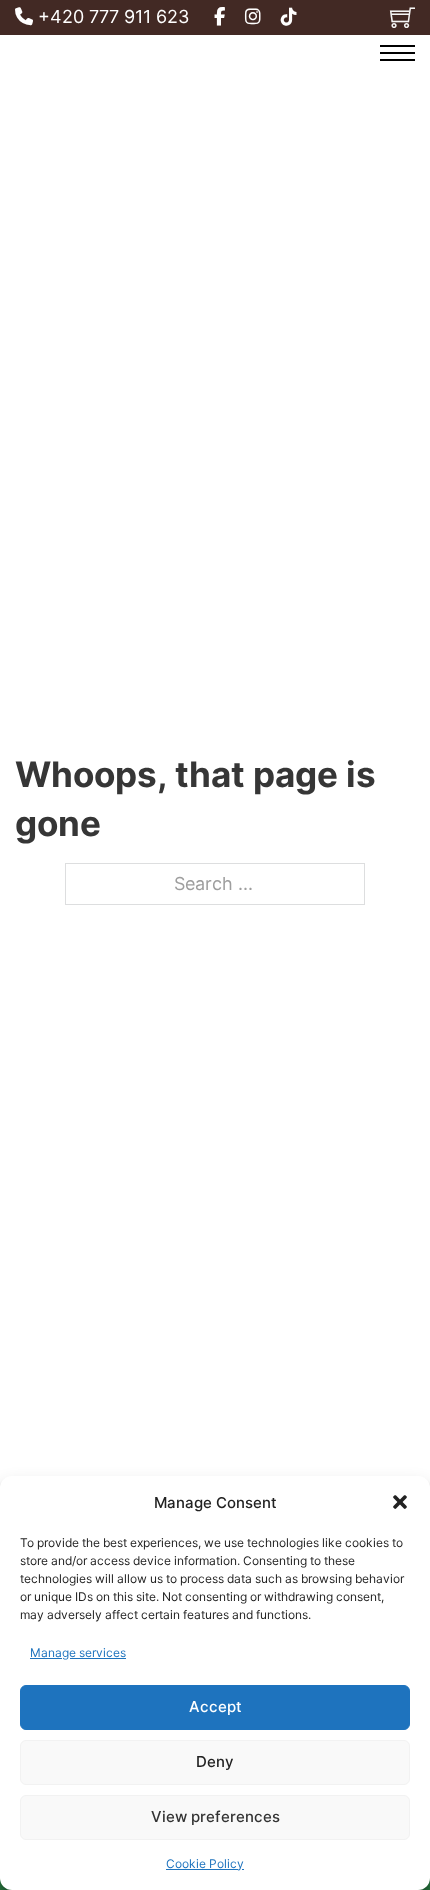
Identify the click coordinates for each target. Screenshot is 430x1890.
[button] (400, 1502)
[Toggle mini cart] (402, 17)
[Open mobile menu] (397, 53)
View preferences (215, 1816)
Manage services (78, 1652)
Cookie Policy (205, 1863)
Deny (215, 1761)
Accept (215, 1706)
